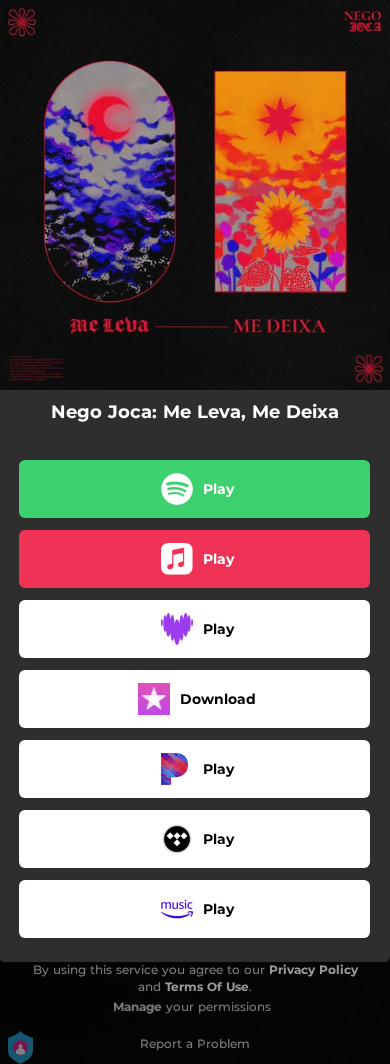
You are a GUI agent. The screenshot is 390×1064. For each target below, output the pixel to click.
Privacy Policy (313, 969)
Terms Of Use (207, 986)
